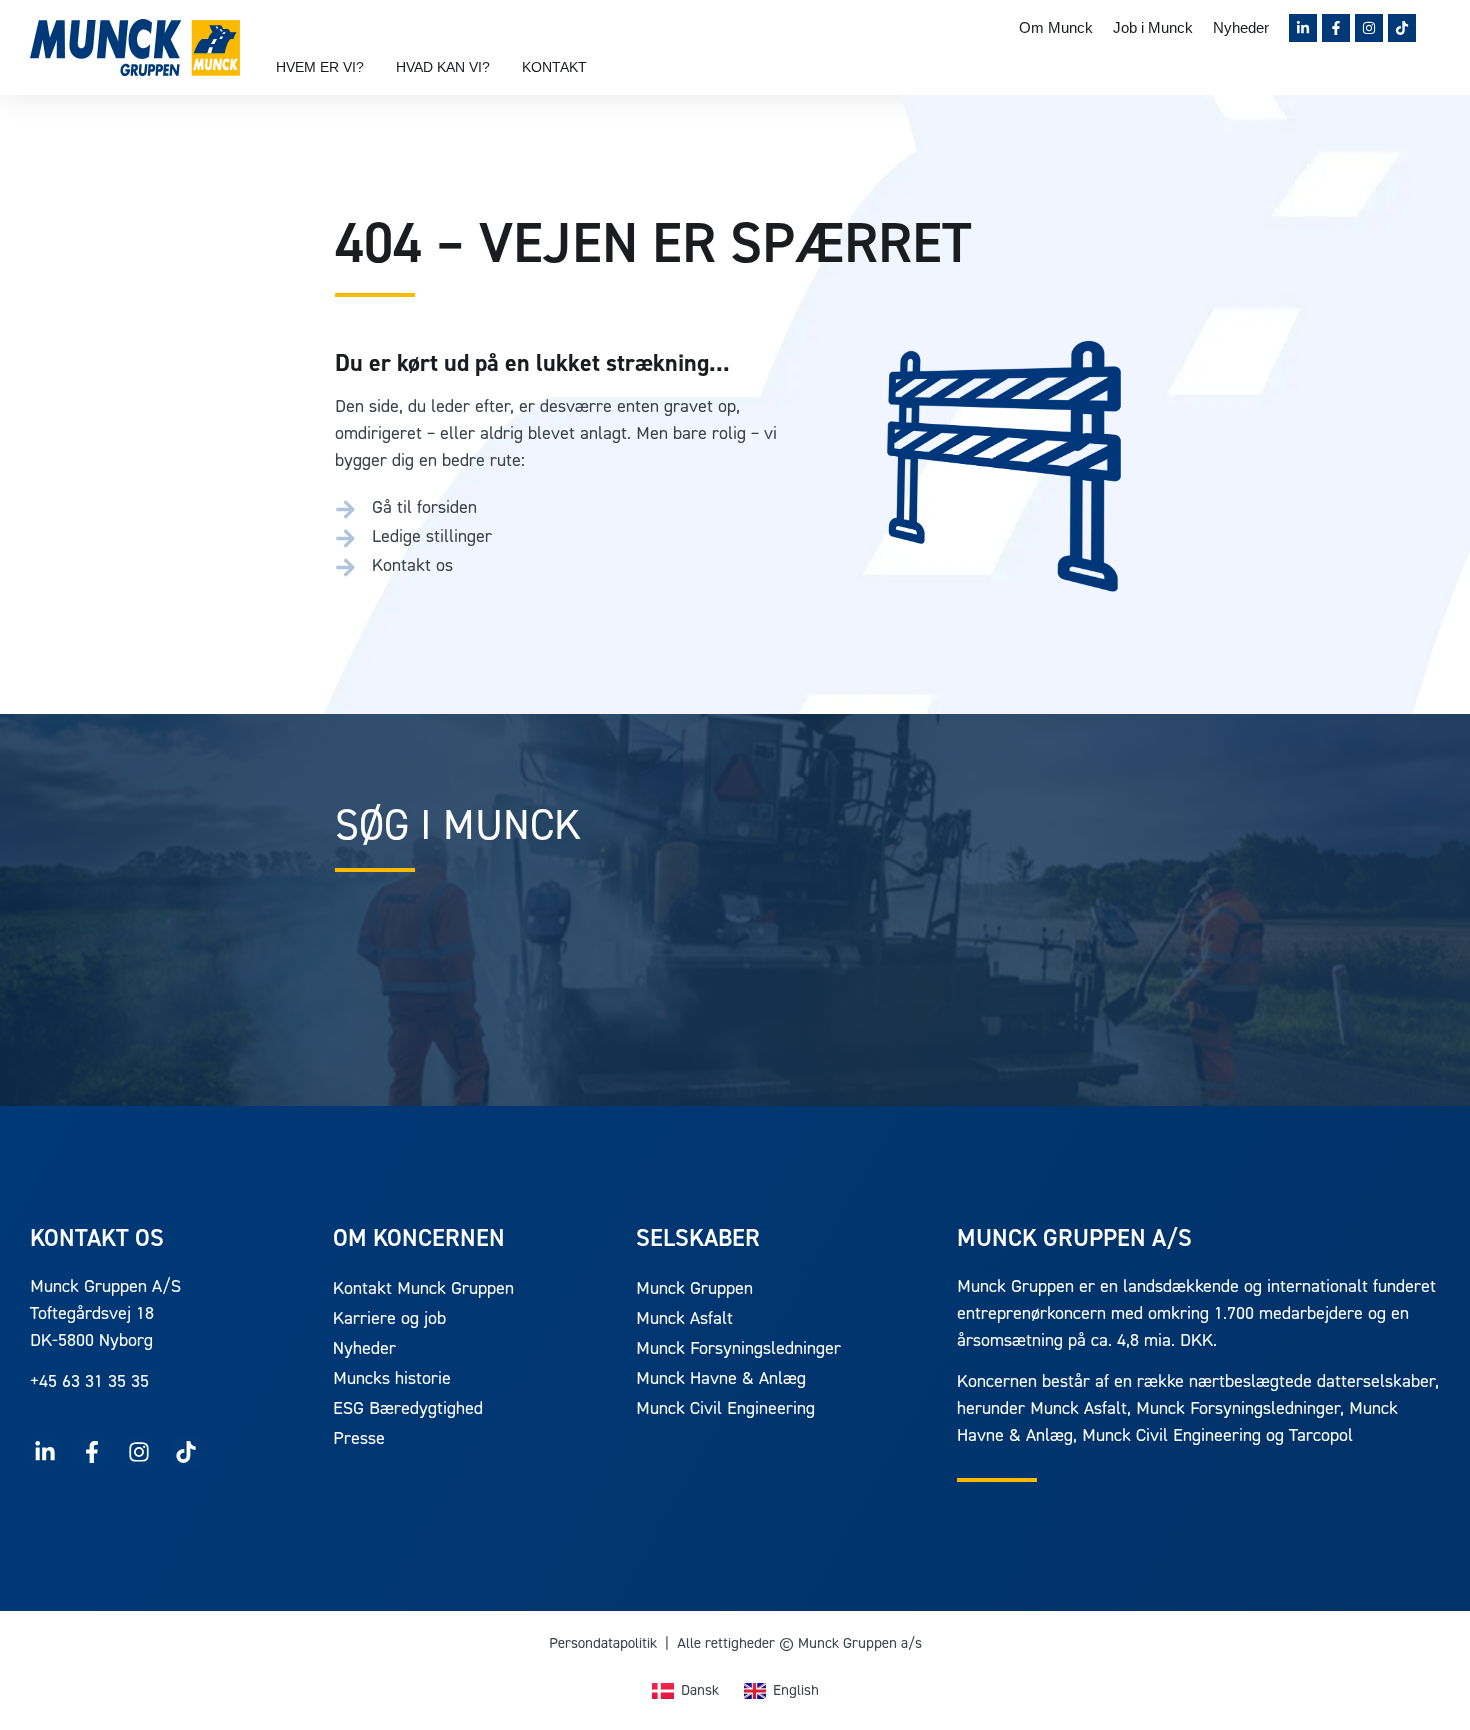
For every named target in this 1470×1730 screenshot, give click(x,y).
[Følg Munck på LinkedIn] (1303, 28)
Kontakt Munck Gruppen (423, 1290)
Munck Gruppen (694, 1290)
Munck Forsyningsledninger (738, 1350)
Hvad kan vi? (443, 67)
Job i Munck (1153, 27)
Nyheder (1241, 27)
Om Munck (1056, 27)
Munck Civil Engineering (725, 1410)
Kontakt (554, 67)
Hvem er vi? (320, 67)
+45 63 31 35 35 (89, 1383)
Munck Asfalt (684, 1320)
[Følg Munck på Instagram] (1369, 28)
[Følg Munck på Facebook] (1336, 28)
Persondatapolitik (603, 1644)
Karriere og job (389, 1320)
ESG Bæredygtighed (408, 1410)
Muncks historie (392, 1380)
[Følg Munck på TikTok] (1402, 28)
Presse (359, 1440)
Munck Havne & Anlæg (721, 1380)
